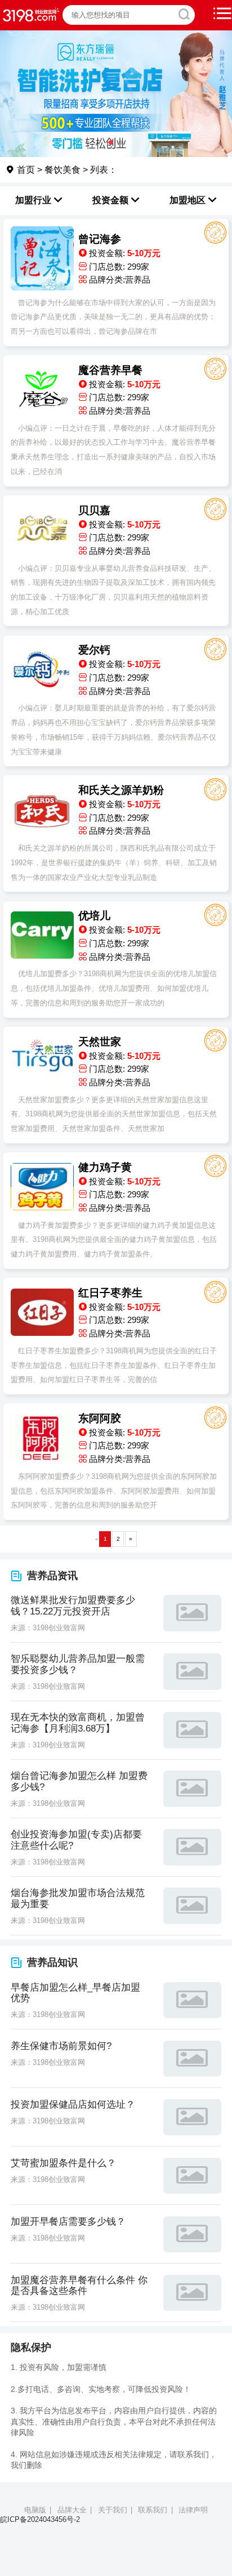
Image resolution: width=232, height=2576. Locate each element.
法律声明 (193, 2510)
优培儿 (94, 916)
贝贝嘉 (94, 510)
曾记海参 (100, 239)
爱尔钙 (94, 650)
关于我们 (113, 2510)
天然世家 (100, 1042)
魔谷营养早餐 (110, 370)
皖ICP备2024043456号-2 (40, 2519)
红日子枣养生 (110, 1293)
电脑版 (35, 2510)
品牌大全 (72, 2510)
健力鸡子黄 (105, 1167)
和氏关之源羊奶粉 (121, 790)
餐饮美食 (63, 169)
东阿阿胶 (100, 1418)
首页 (25, 169)
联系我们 (153, 2510)
